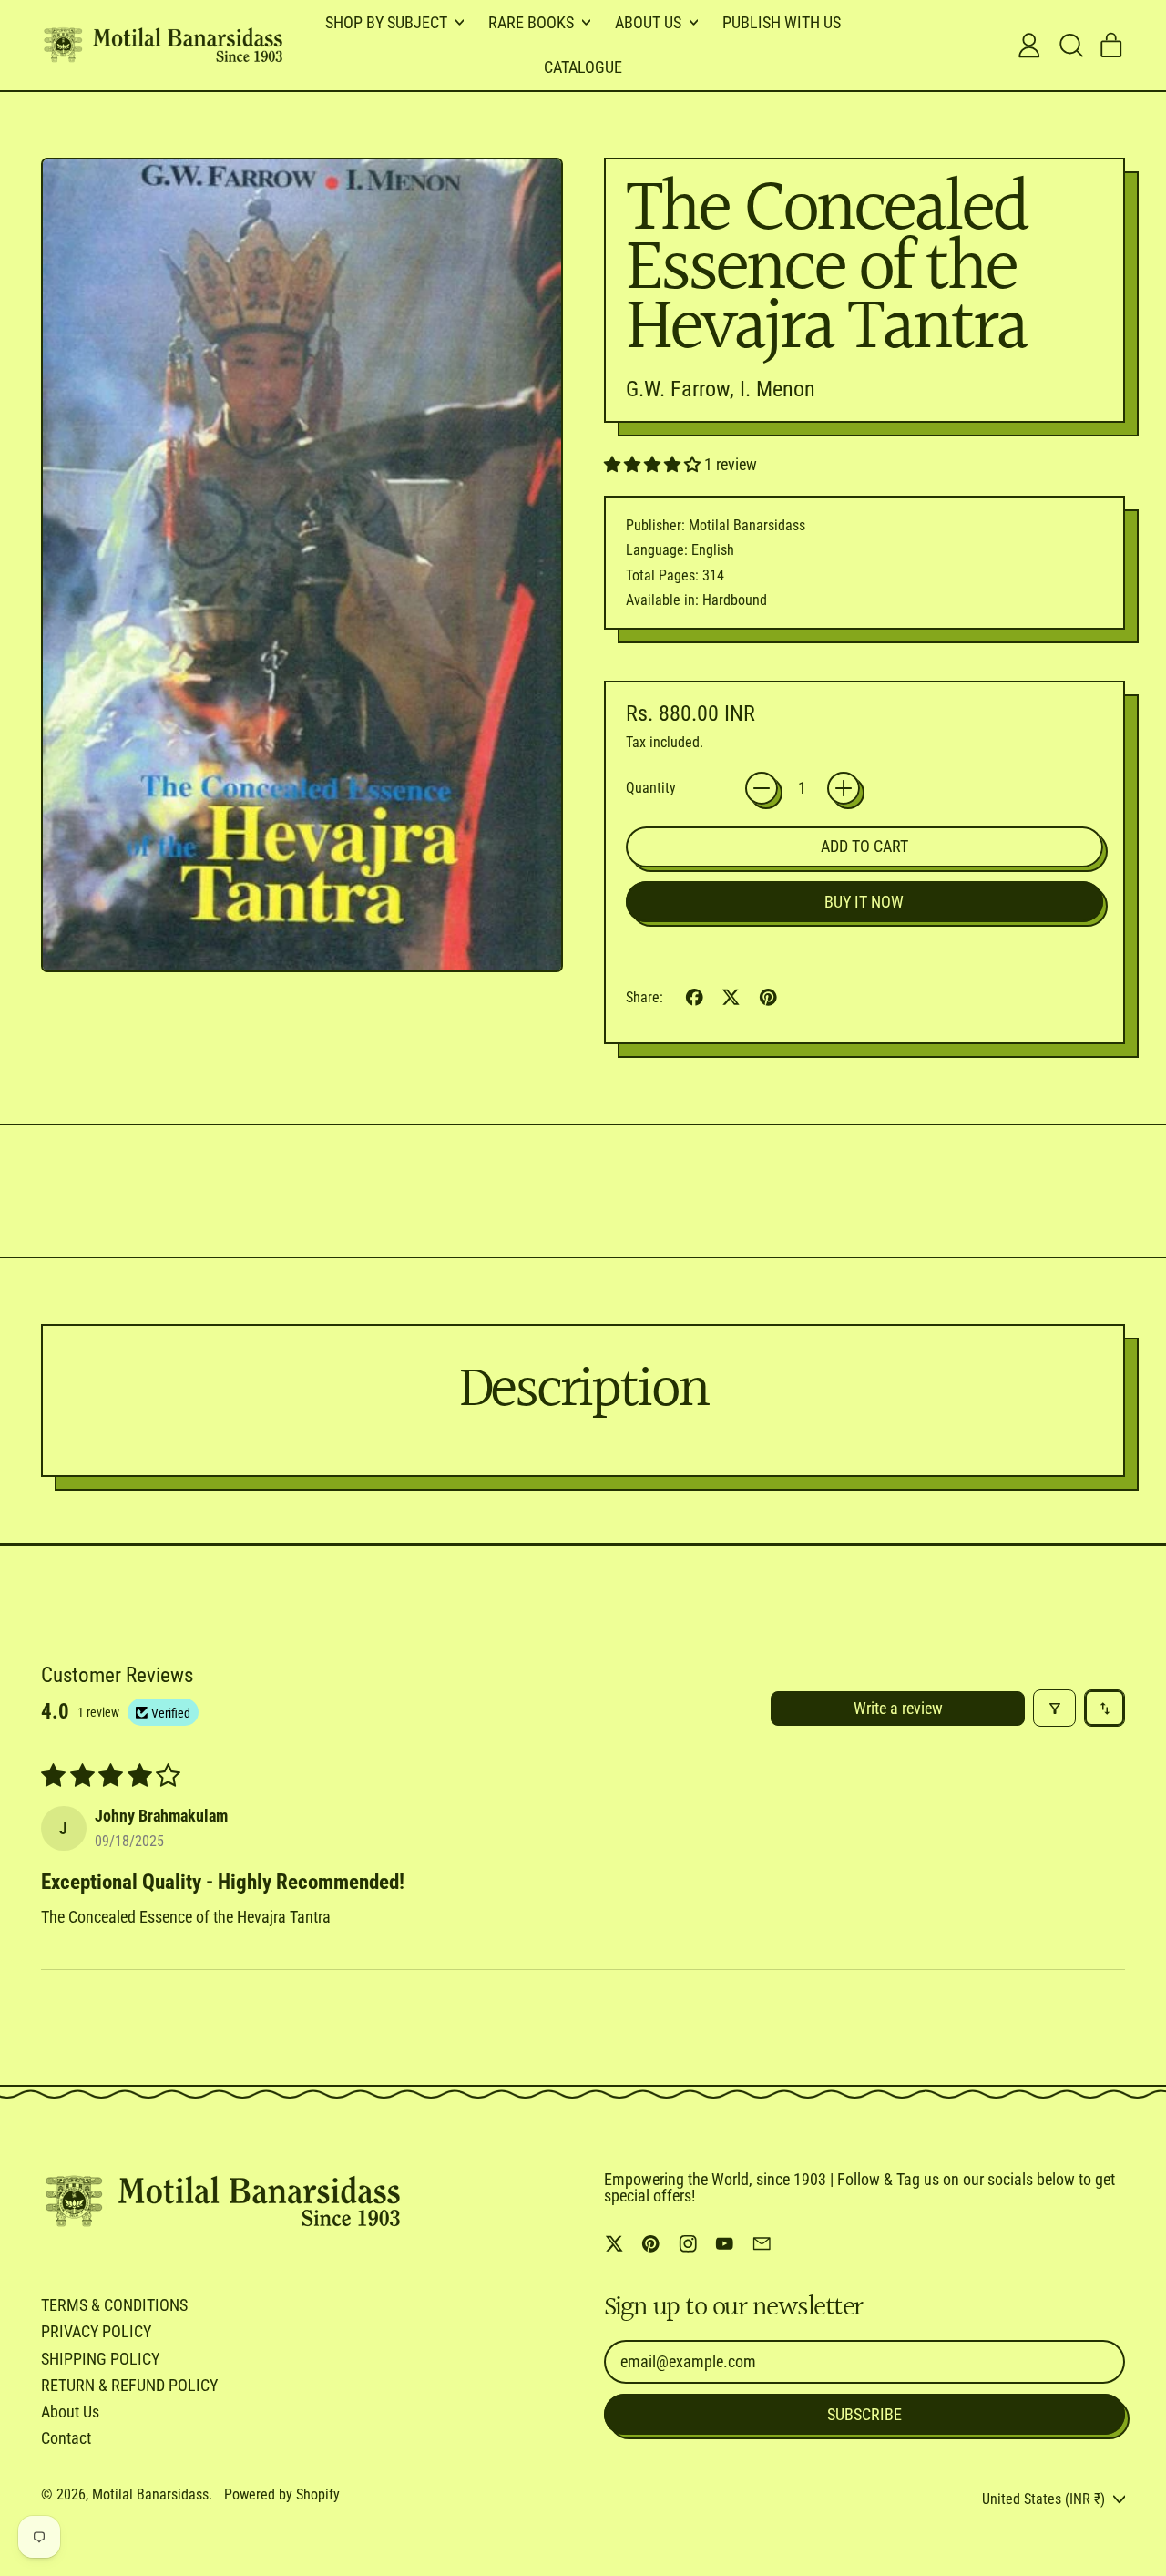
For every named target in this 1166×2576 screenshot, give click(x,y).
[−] (762, 788)
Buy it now (864, 902)
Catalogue (583, 67)
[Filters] (1054, 1708)
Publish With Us (782, 22)
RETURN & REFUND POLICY (129, 2385)
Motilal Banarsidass (150, 2494)
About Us (70, 2412)
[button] (1070, 46)
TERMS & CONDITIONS (114, 2305)
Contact (66, 2438)
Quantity (651, 788)
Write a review (898, 1708)
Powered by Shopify (282, 2494)
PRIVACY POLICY (96, 2331)
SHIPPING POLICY (100, 2359)
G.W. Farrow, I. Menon (721, 389)
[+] (844, 788)
